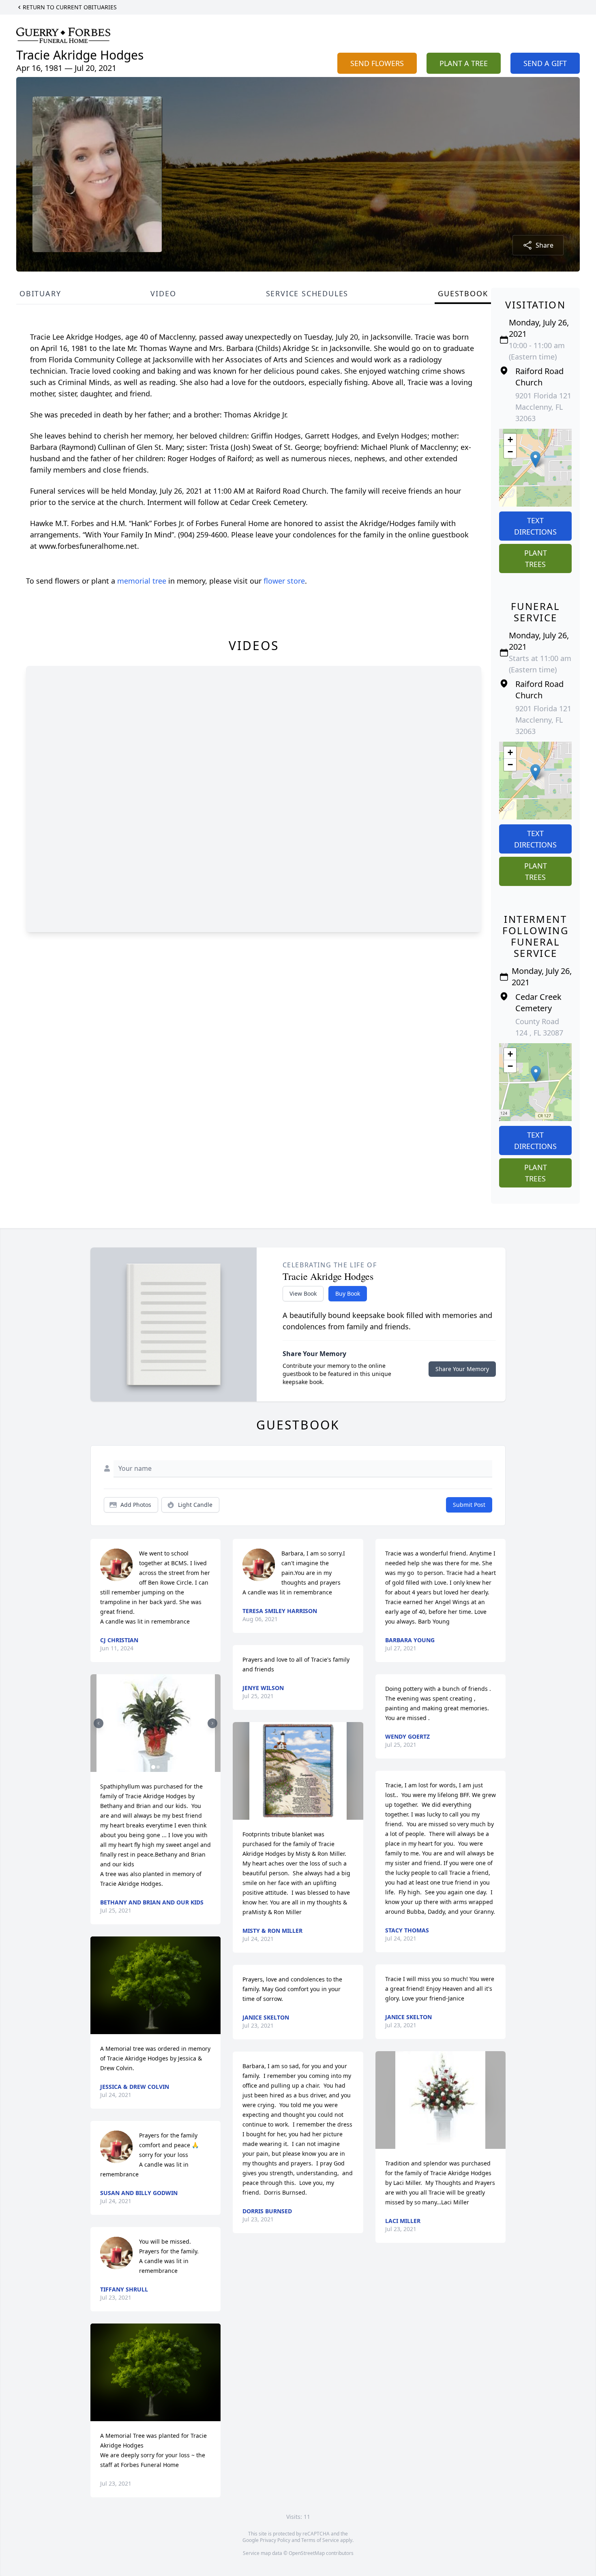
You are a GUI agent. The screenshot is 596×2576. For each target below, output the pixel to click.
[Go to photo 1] (153, 1767)
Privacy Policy (275, 2540)
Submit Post (469, 1505)
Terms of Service (320, 2540)
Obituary (40, 293)
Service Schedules (307, 293)
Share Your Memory (462, 1369)
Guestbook (463, 293)
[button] (535, 459)
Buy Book (348, 1293)
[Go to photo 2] (158, 1767)
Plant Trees (536, 558)
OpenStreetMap (307, 2553)
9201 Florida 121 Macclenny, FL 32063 (543, 407)
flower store (284, 581)
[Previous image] (99, 1723)
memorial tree (142, 581)
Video (163, 293)
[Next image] (212, 1723)
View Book (303, 1293)
